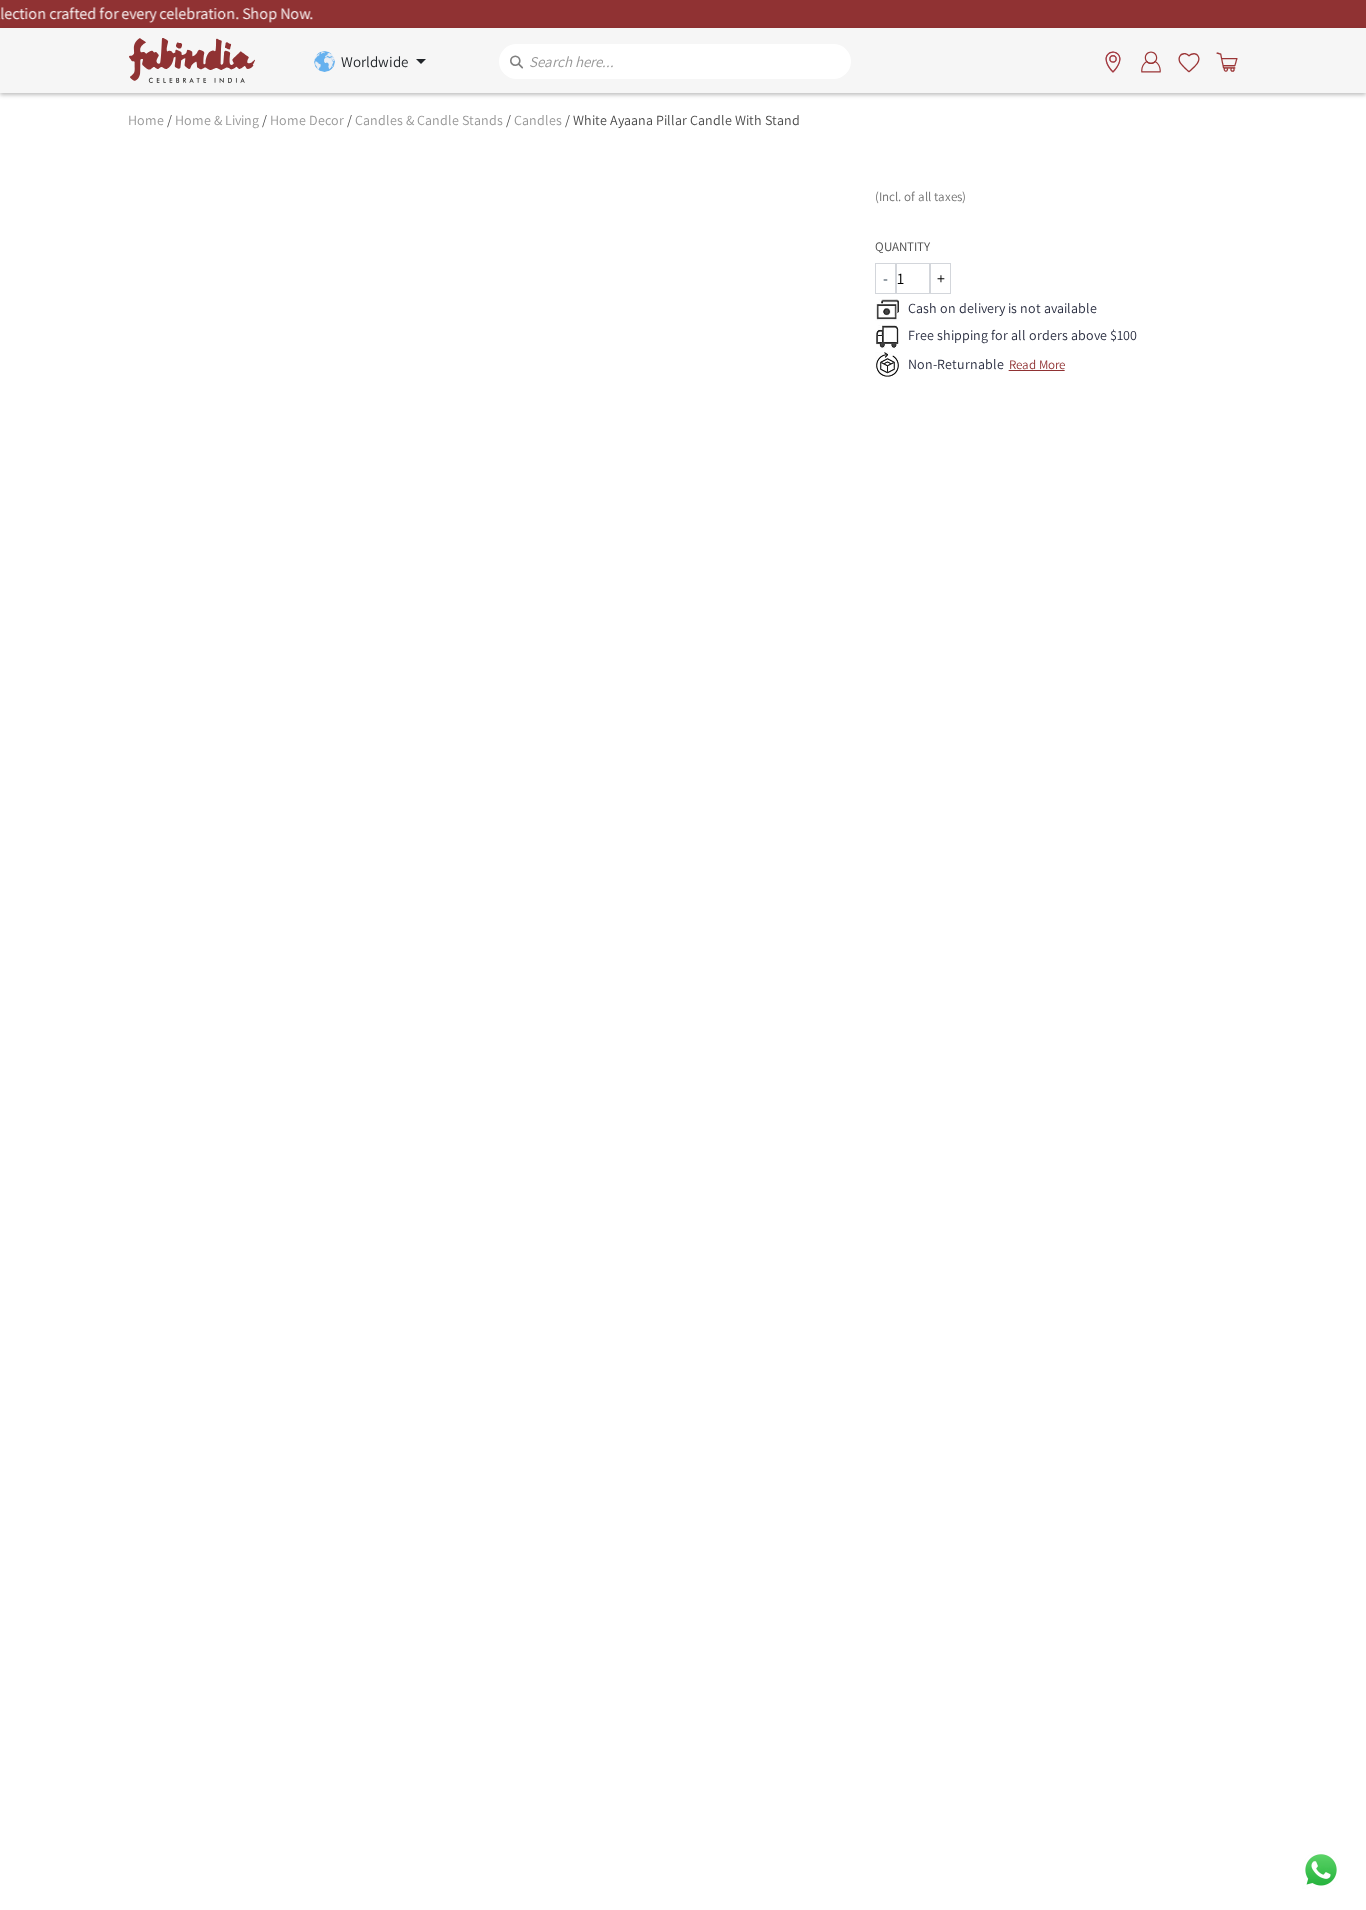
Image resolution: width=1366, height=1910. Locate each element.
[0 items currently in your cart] (1223, 61)
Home (146, 120)
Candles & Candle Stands (429, 120)
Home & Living (217, 120)
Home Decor (307, 120)
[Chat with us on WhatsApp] (1321, 1868)
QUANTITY (902, 246)
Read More (1037, 364)
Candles (538, 120)
